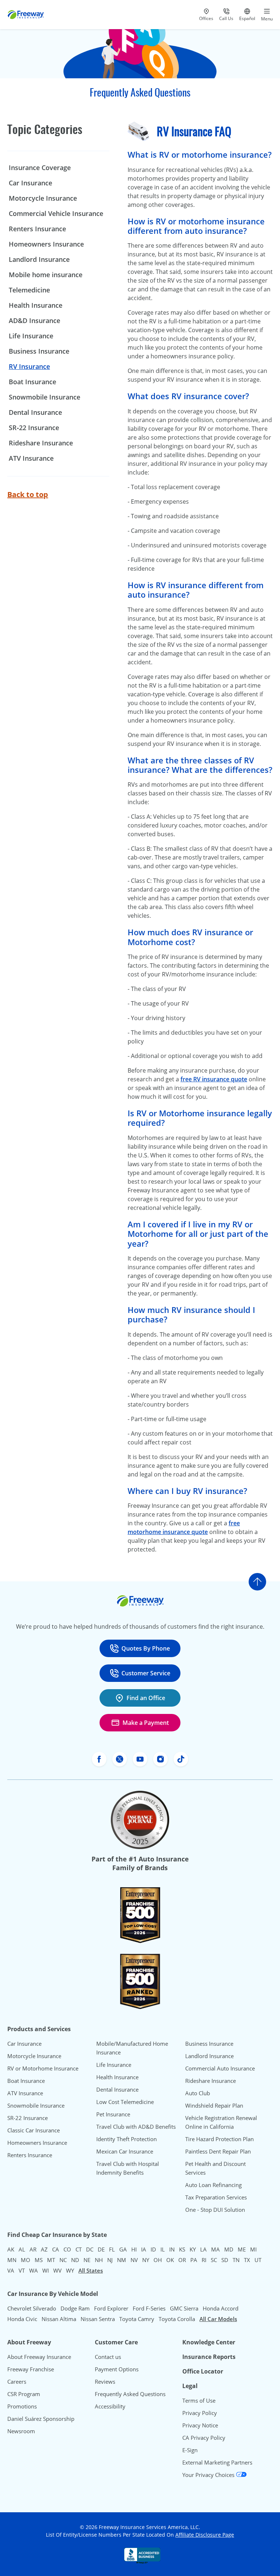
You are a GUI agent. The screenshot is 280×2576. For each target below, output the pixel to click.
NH (99, 2260)
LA (203, 2249)
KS (182, 2249)
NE (87, 2260)
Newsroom (21, 2431)
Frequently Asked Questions (130, 2394)
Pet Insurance (113, 2114)
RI (204, 2260)
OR (182, 2260)
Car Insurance (30, 183)
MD (229, 2249)
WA (34, 2270)
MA (215, 2249)
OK (170, 2260)
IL (163, 2249)
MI (253, 2249)
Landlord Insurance (39, 259)
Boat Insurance (32, 382)
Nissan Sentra (98, 2319)
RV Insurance (29, 366)
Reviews (105, 2382)
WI (46, 2270)
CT (79, 2249)
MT (51, 2260)
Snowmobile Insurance (44, 397)
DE (101, 2249)
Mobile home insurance (46, 275)
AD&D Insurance (34, 320)
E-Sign (190, 2450)
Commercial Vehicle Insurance (56, 213)
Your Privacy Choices (209, 2475)
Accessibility (110, 2406)
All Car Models (218, 2319)
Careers (17, 2382)
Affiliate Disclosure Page (205, 2535)
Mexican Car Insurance (125, 2151)
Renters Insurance (37, 229)
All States (91, 2270)
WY (70, 2270)
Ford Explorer (111, 2308)
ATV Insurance (31, 458)
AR (33, 2249)
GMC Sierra (184, 2308)
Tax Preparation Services (216, 2197)
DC (90, 2249)
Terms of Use (199, 2400)
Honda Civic (22, 2319)
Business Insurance (39, 351)
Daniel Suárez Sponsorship (41, 2419)
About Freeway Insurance (39, 2357)
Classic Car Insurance (34, 2130)
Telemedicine (29, 290)
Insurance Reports (209, 2357)
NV (134, 2260)
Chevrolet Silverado (32, 2308)
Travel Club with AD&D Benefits (136, 2127)
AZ (44, 2249)
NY (146, 2260)
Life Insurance (31, 336)
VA (11, 2270)
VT (22, 2270)
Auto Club (198, 2093)
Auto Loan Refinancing (213, 2185)
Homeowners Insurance (46, 244)
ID (153, 2249)
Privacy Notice (200, 2425)
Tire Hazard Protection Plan (219, 2139)
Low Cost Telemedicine (125, 2102)
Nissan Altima (59, 2319)
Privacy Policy (200, 2413)
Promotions (22, 2406)
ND (75, 2260)
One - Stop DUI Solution (215, 2210)
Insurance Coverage (40, 168)
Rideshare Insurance (41, 443)
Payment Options (117, 2369)
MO (26, 2260)
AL (22, 2249)
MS (39, 2260)
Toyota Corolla (177, 2319)
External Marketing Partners (217, 2462)
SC (214, 2260)
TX (247, 2260)
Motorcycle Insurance (43, 198)
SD (225, 2260)
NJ (110, 2260)
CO (67, 2249)
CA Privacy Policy (204, 2438)
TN (236, 2260)
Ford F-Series (149, 2308)
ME (242, 2249)
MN (12, 2260)
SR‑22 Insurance (34, 428)
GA (123, 2249)
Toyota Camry (137, 2319)
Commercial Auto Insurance (220, 2068)
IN (172, 2249)
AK (11, 2249)
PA (194, 2260)
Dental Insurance (35, 412)
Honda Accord (221, 2308)
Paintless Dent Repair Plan (218, 2151)
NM (122, 2260)
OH (158, 2260)
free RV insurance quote (214, 1079)
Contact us (108, 2357)
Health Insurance (36, 305)
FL (112, 2249)
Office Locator (203, 2371)
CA (56, 2249)
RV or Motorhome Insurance (43, 2068)
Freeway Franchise (31, 2369)
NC (63, 2260)
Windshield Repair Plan (214, 2105)
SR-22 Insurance (28, 2118)
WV (57, 2270)
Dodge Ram (75, 2308)
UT (258, 2260)
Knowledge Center (209, 2342)
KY (193, 2249)
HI (134, 2249)
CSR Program (24, 2394)
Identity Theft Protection (127, 2139)
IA (144, 2249)
